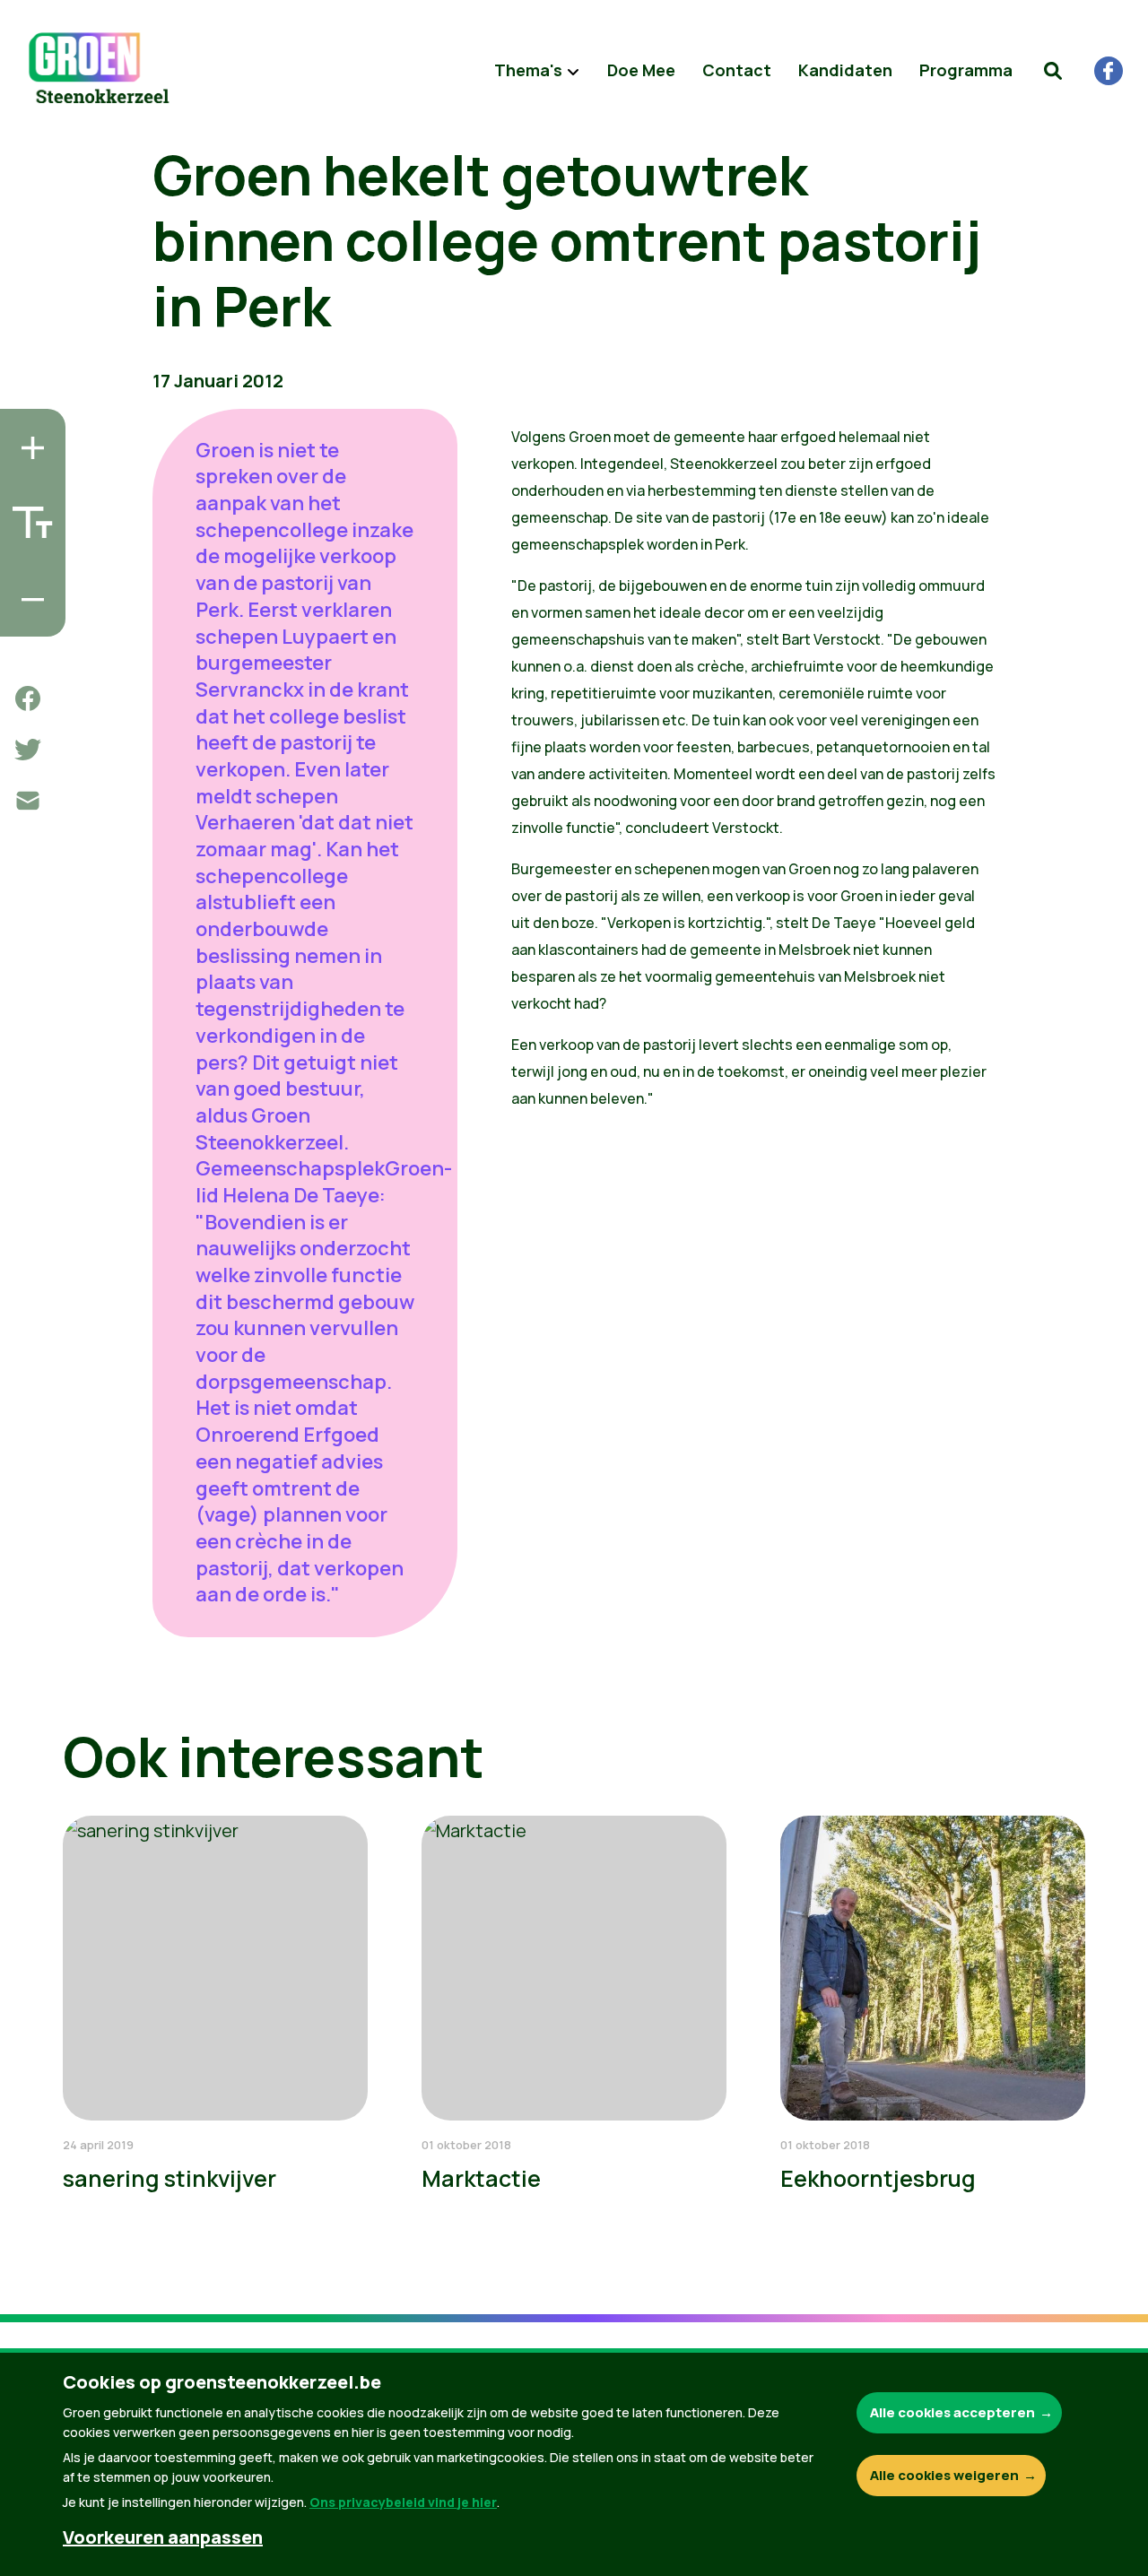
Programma (966, 70)
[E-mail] (28, 801)
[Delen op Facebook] (28, 698)
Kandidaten (845, 70)
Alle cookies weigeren (944, 2475)
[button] (1053, 71)
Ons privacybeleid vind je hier (403, 2502)
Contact (737, 70)
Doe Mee (641, 70)
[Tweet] (28, 750)
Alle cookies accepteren (952, 2412)
